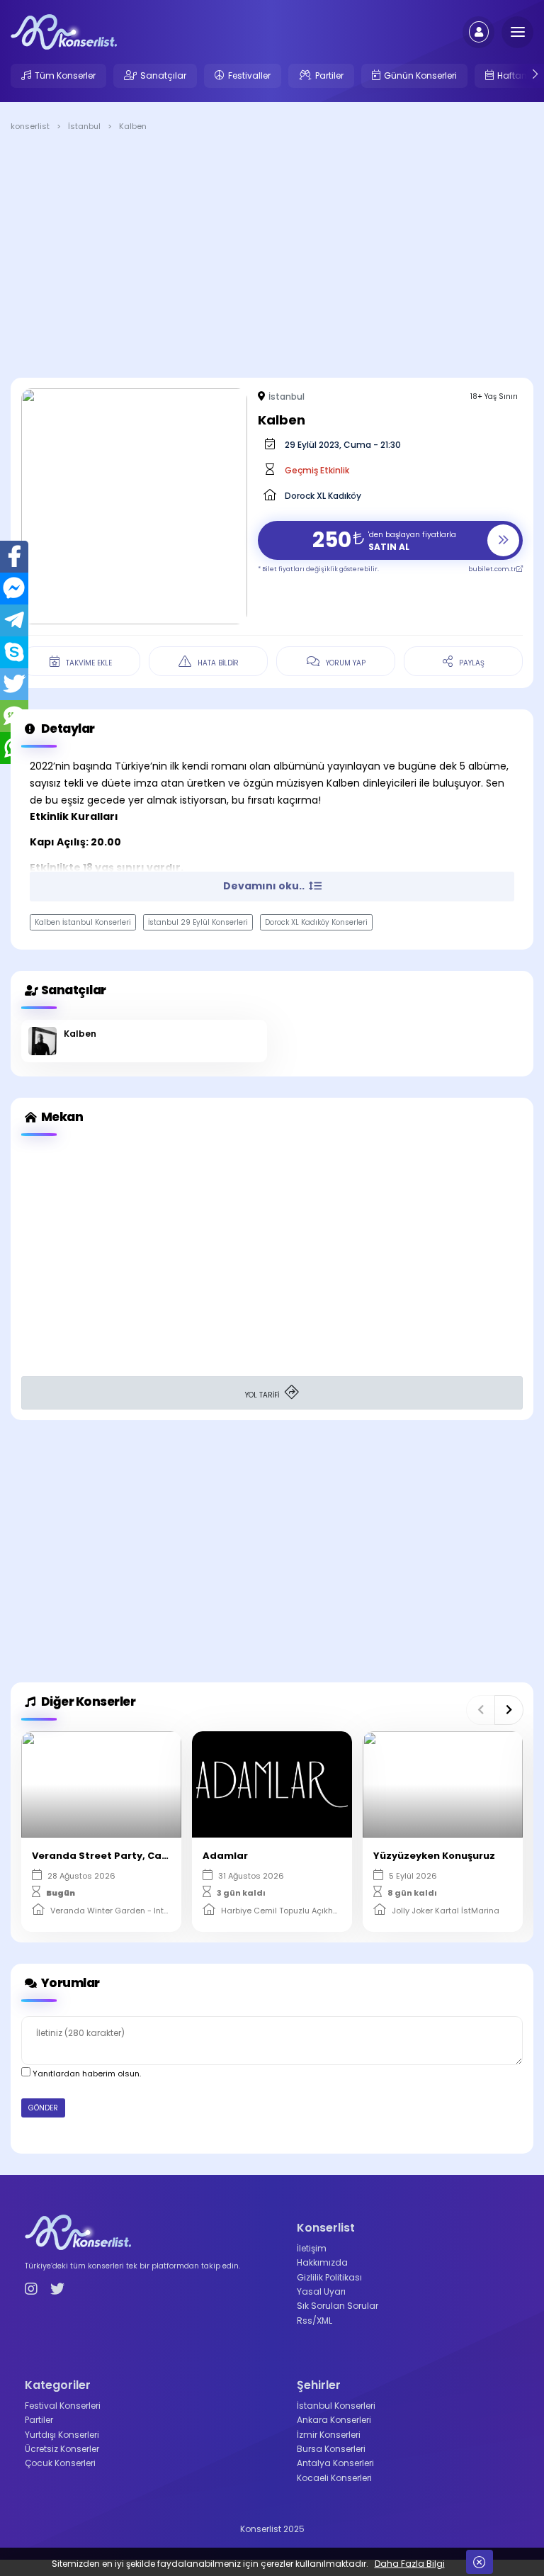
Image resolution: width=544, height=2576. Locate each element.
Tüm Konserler (65, 75)
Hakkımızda (322, 2262)
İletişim (312, 2248)
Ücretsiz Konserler (62, 2449)
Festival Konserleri (63, 2406)
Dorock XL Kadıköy (323, 496)
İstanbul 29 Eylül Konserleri (198, 922)
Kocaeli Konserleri (334, 2478)
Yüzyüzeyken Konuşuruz (434, 1856)
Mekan (61, 1117)
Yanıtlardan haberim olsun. (86, 2074)
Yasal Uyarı (321, 2291)
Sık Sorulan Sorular (338, 2306)
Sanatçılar (163, 75)
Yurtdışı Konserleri (62, 2435)
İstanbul (287, 396)
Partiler (329, 75)
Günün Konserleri (420, 75)
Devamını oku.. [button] (265, 886)
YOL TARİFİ (263, 1395)
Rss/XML (314, 2321)
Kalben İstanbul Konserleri (83, 922)
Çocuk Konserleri (60, 2463)
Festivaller (249, 75)
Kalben (80, 1034)
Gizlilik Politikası (329, 2277)
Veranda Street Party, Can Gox (111, 1856)
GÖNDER (43, 2108)
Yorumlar (69, 1983)
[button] (481, 1710)
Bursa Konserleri (331, 2449)
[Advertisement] (272, 257)
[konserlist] (64, 31)
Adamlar (225, 1856)
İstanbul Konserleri (336, 2406)
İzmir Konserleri (329, 2435)
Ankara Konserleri (334, 2420)
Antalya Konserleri (335, 2463)
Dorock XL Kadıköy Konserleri (316, 922)
